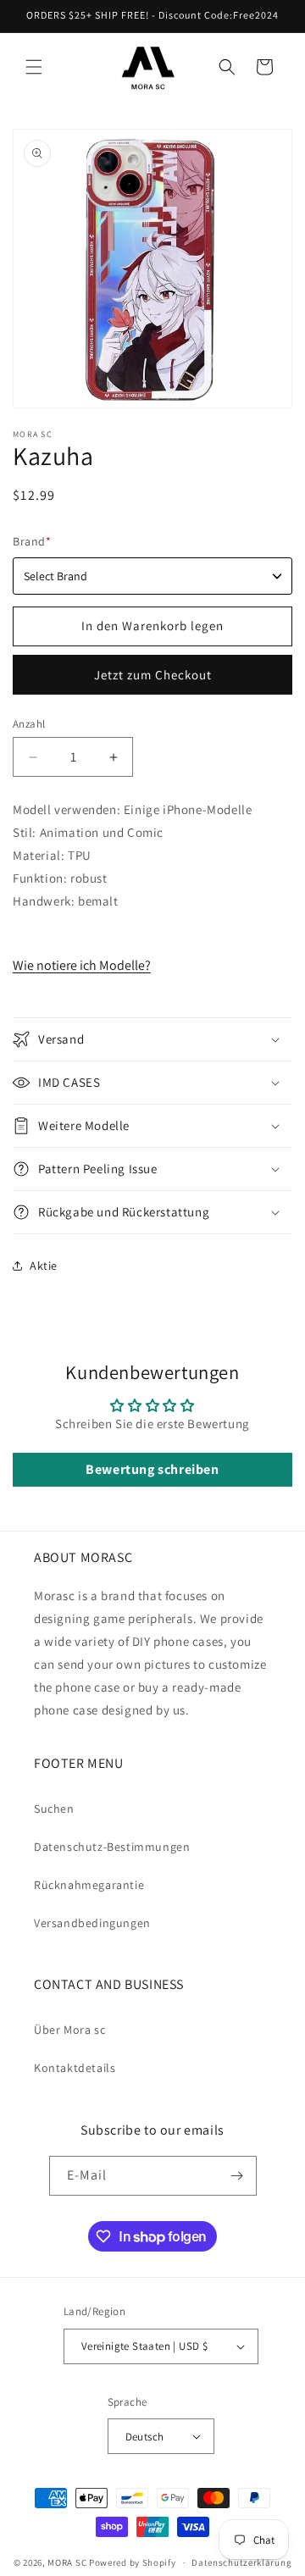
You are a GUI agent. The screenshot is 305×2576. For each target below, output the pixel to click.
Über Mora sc (69, 2030)
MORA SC (67, 2562)
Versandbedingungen (92, 1923)
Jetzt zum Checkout (153, 675)
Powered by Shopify (133, 2562)
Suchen (54, 1809)
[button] (34, 67)
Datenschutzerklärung (241, 2562)
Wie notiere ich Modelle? (82, 965)
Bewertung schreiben (152, 1469)
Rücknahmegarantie (89, 1885)
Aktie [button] (44, 1266)
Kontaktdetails (75, 2068)
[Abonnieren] (237, 2176)
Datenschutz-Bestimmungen (112, 1847)
